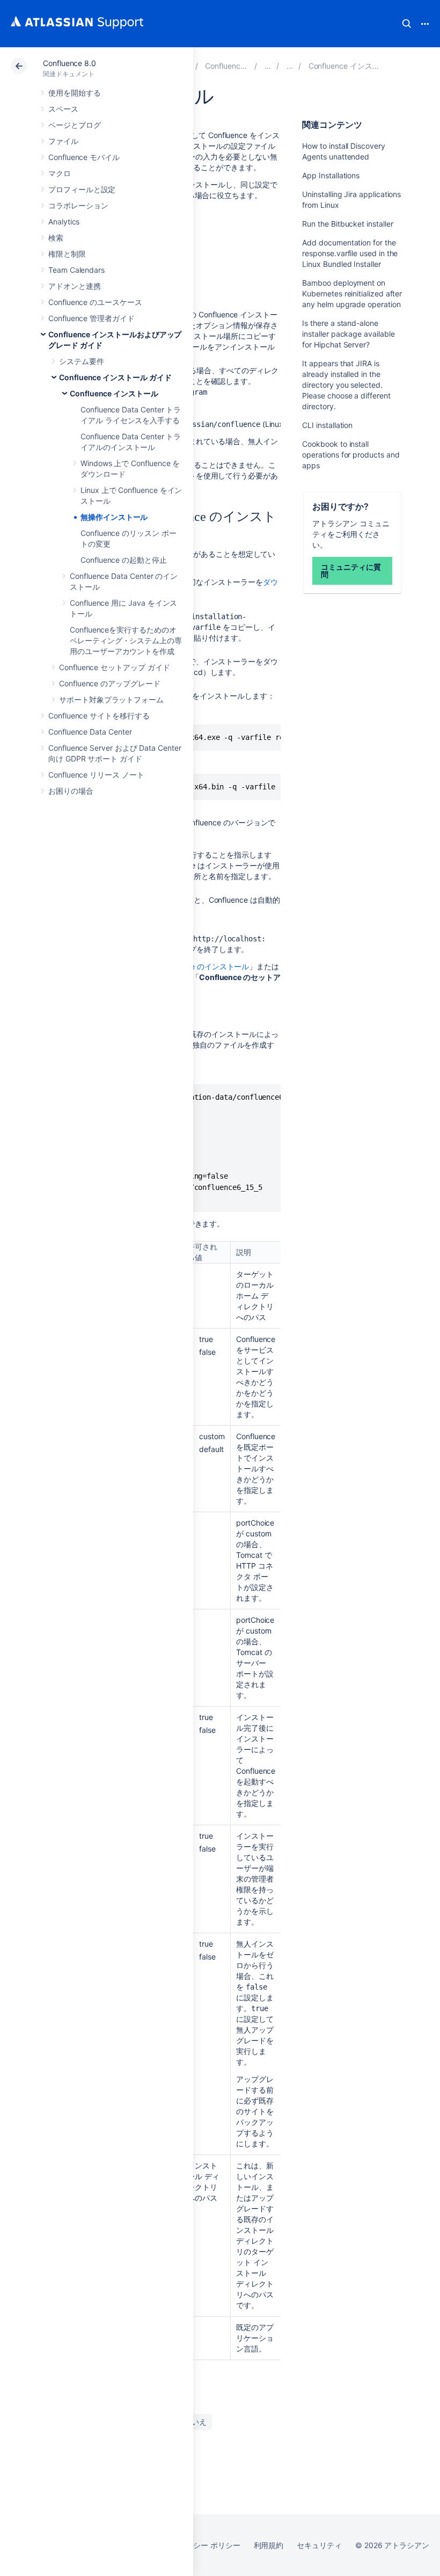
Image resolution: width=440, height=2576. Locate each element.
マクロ (60, 173)
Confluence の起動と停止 (124, 560)
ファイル (63, 141)
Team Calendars (76, 270)
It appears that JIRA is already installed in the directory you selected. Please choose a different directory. (346, 385)
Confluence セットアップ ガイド (115, 667)
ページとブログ (75, 125)
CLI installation (327, 425)
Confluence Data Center (90, 732)
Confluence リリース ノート (96, 775)
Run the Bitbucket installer (347, 224)
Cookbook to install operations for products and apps (351, 455)
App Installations (331, 175)
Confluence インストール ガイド (115, 377)
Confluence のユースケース (95, 302)
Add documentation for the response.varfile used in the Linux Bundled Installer (350, 253)
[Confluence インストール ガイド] (290, 66)
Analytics (64, 222)
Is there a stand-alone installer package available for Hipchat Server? (348, 334)
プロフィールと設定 (82, 189)
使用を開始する (75, 93)
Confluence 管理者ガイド (91, 318)
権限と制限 (67, 254)
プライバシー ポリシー (201, 2545)
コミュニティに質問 (351, 571)
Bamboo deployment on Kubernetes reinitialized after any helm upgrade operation (352, 293)
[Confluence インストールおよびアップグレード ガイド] (268, 66)
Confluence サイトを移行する (99, 716)
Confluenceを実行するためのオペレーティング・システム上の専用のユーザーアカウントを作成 (126, 640)
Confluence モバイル (84, 157)
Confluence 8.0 (69, 63)
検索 (407, 24)
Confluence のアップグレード (110, 683)
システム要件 (82, 361)
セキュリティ (319, 2545)
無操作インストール (114, 517)
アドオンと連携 (75, 286)
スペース (63, 109)
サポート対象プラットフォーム (111, 699)
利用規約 (269, 2545)
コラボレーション (78, 205)
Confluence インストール (114, 393)
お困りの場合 (71, 791)
